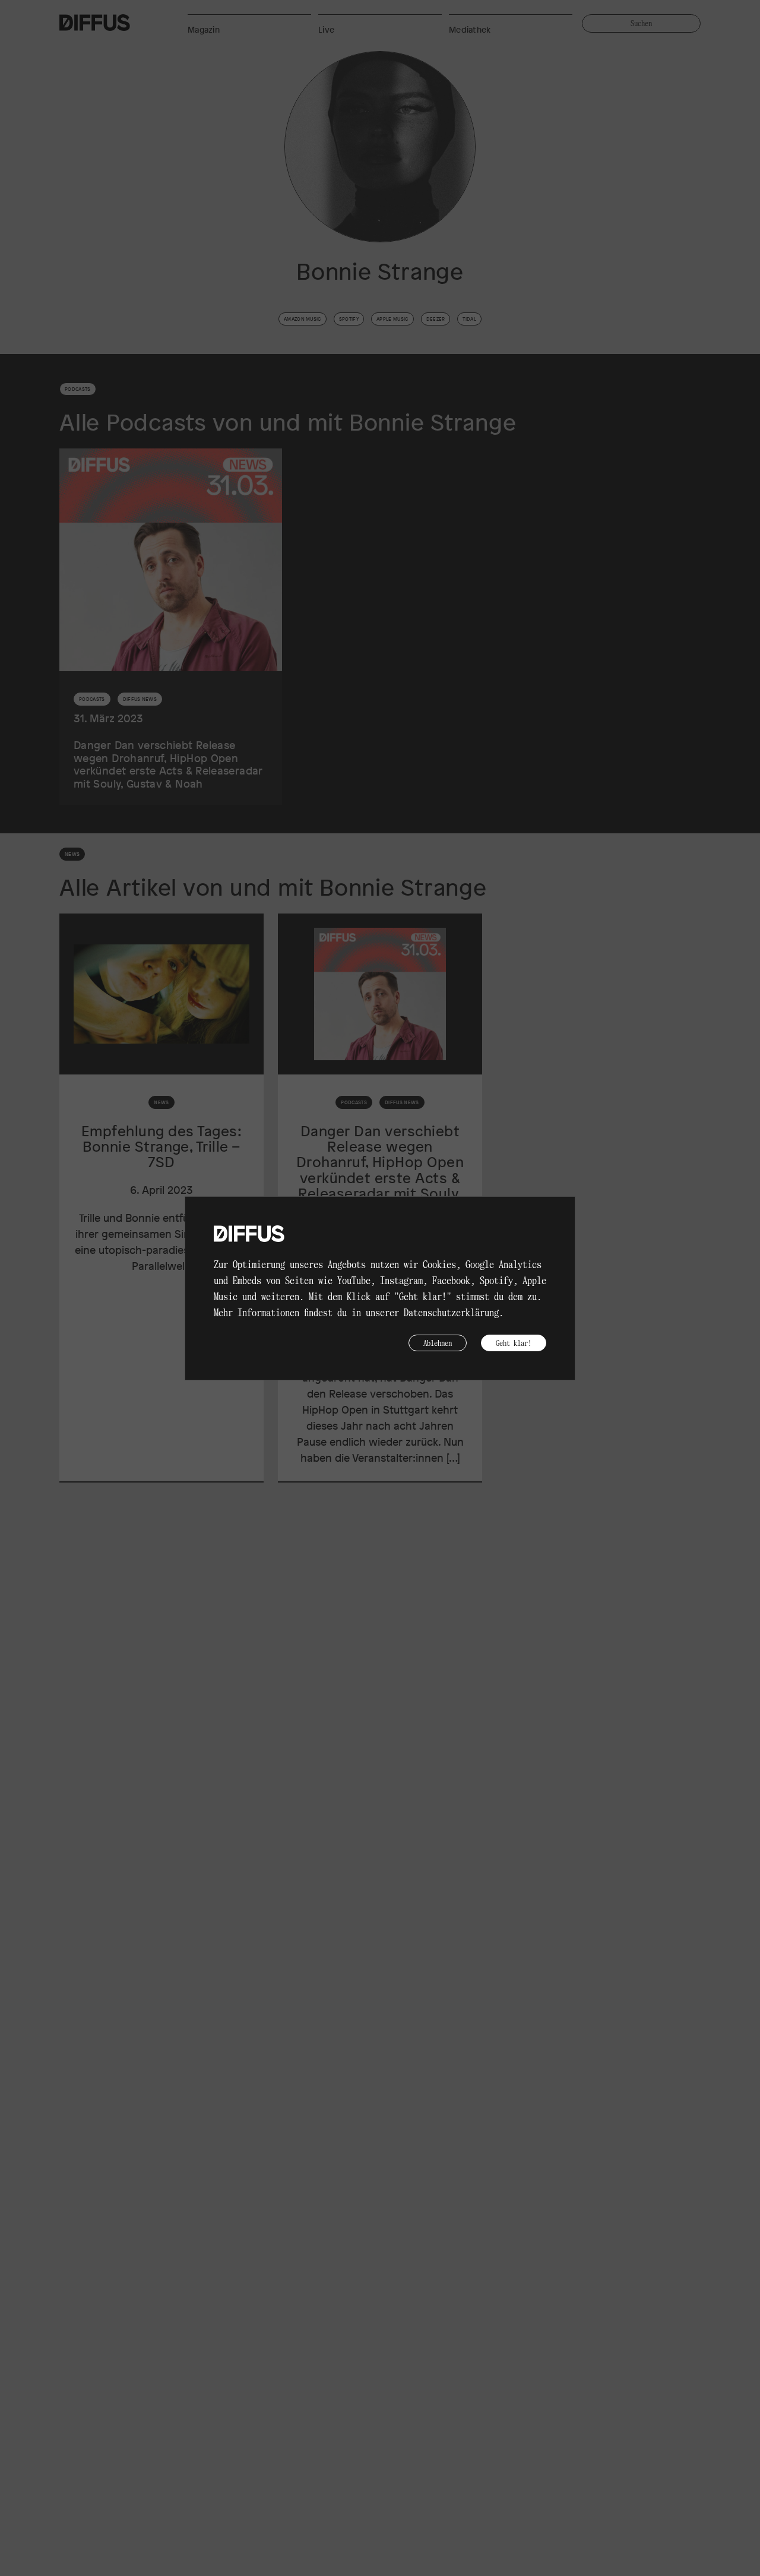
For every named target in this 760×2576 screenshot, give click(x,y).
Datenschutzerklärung (451, 1312)
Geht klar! (514, 1343)
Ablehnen (438, 1343)
